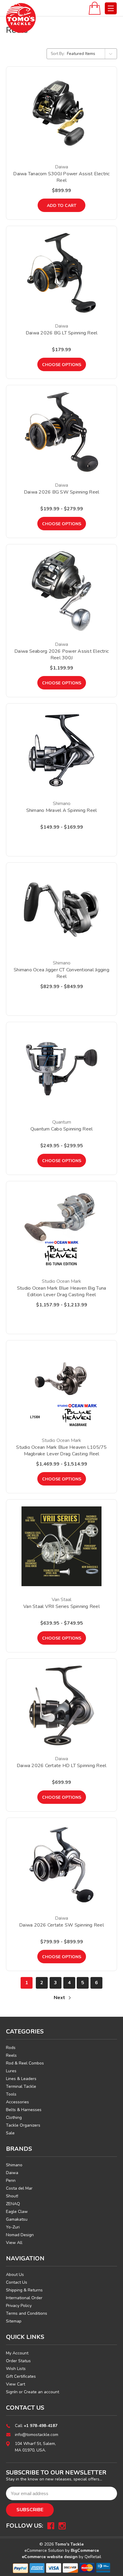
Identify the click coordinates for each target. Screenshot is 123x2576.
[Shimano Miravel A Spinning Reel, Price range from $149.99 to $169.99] (61, 750)
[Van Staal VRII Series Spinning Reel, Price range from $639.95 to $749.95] (61, 1546)
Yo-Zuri (13, 2227)
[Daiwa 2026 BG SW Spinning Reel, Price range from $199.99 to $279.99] (61, 432)
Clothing (14, 2118)
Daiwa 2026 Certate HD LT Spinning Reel (62, 1766)
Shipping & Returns (24, 2290)
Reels (11, 2055)
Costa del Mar (19, 2188)
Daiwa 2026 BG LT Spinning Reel (62, 333)
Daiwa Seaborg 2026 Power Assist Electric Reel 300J (61, 655)
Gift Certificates (21, 2376)
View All (14, 2243)
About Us (15, 2275)
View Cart (16, 2384)
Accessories (17, 2102)
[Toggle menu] (111, 8)
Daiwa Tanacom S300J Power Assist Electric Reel (61, 177)
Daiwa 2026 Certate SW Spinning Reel (61, 1925)
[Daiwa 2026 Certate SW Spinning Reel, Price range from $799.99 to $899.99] (61, 1865)
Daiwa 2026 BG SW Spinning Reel (62, 492)
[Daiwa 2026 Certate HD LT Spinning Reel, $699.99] (61, 1705)
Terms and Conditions (27, 2313)
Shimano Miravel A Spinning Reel (62, 810)
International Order (24, 2298)
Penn (11, 2181)
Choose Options (62, 365)
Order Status (18, 2361)
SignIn (12, 2392)
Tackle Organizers (23, 2125)
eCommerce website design (50, 2557)
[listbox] (91, 54)
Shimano (14, 2165)
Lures (11, 2071)
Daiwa (12, 2173)
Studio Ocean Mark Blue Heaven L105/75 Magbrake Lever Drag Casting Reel (61, 1451)
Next (60, 1998)
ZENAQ (13, 2204)
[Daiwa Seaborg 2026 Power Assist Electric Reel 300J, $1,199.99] (61, 591)
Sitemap (14, 2321)
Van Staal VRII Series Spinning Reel (61, 1606)
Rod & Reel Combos (25, 2063)
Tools (11, 2094)
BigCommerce (85, 2550)
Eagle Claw (17, 2212)
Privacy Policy (19, 2306)
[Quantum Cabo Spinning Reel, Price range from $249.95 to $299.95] (61, 1069)
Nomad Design (20, 2235)
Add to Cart (62, 206)
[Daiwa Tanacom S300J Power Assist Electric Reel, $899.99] (61, 113)
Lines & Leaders (21, 2079)
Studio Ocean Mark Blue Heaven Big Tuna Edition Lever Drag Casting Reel (62, 1291)
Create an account (41, 2392)
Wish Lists (16, 2369)
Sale (10, 2133)
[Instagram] (62, 2526)
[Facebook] (51, 2526)
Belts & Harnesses (24, 2110)
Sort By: (58, 54)
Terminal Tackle (21, 2086)
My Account (17, 2353)
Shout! (12, 2196)
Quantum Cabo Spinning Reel (62, 1129)
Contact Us (17, 2282)
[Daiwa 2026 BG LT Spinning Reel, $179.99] (61, 273)
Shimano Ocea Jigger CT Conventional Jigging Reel (61, 973)
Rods (11, 2048)
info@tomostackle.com (37, 2435)
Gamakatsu (17, 2219)
